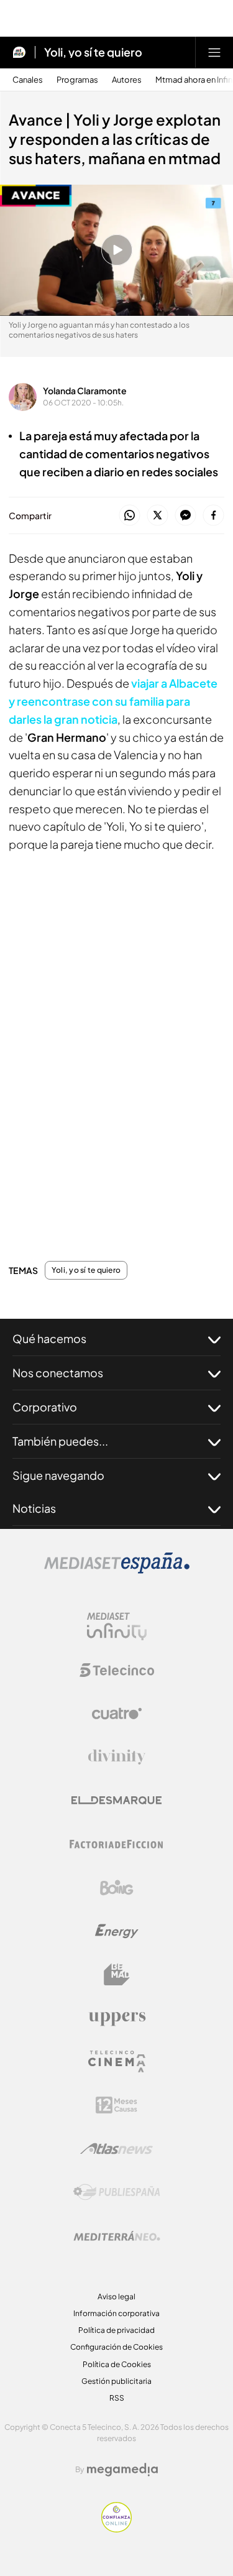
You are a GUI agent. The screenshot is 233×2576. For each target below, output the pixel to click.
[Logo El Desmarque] (116, 1800)
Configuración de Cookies (116, 2347)
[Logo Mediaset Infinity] (117, 1627)
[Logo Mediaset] (117, 1570)
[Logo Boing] (117, 1888)
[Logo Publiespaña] (117, 2192)
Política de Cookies (117, 2364)
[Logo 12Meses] (116, 2105)
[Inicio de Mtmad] (19, 52)
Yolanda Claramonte (85, 390)
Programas (77, 80)
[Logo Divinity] (117, 1757)
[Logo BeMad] (117, 1975)
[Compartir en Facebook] (213, 516)
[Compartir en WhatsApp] (130, 516)
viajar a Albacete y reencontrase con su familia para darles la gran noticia (113, 701)
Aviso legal (116, 2297)
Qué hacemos (49, 1338)
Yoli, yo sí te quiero (93, 52)
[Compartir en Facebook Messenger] (185, 516)
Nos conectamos (58, 1373)
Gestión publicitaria (116, 2381)
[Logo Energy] (117, 1931)
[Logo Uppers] (117, 2018)
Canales (28, 80)
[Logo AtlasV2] (116, 2149)
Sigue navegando (58, 1475)
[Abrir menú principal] (214, 52)
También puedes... (60, 1441)
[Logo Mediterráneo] (117, 2236)
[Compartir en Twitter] (158, 516)
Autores (127, 80)
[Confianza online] (116, 2529)
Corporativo (45, 1407)
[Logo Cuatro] (117, 1714)
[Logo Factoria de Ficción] (117, 1844)
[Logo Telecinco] (117, 1670)
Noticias (34, 1508)
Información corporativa (116, 2313)
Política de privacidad (116, 2330)
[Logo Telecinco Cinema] (117, 2061)
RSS (117, 2398)
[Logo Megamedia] (122, 2470)
